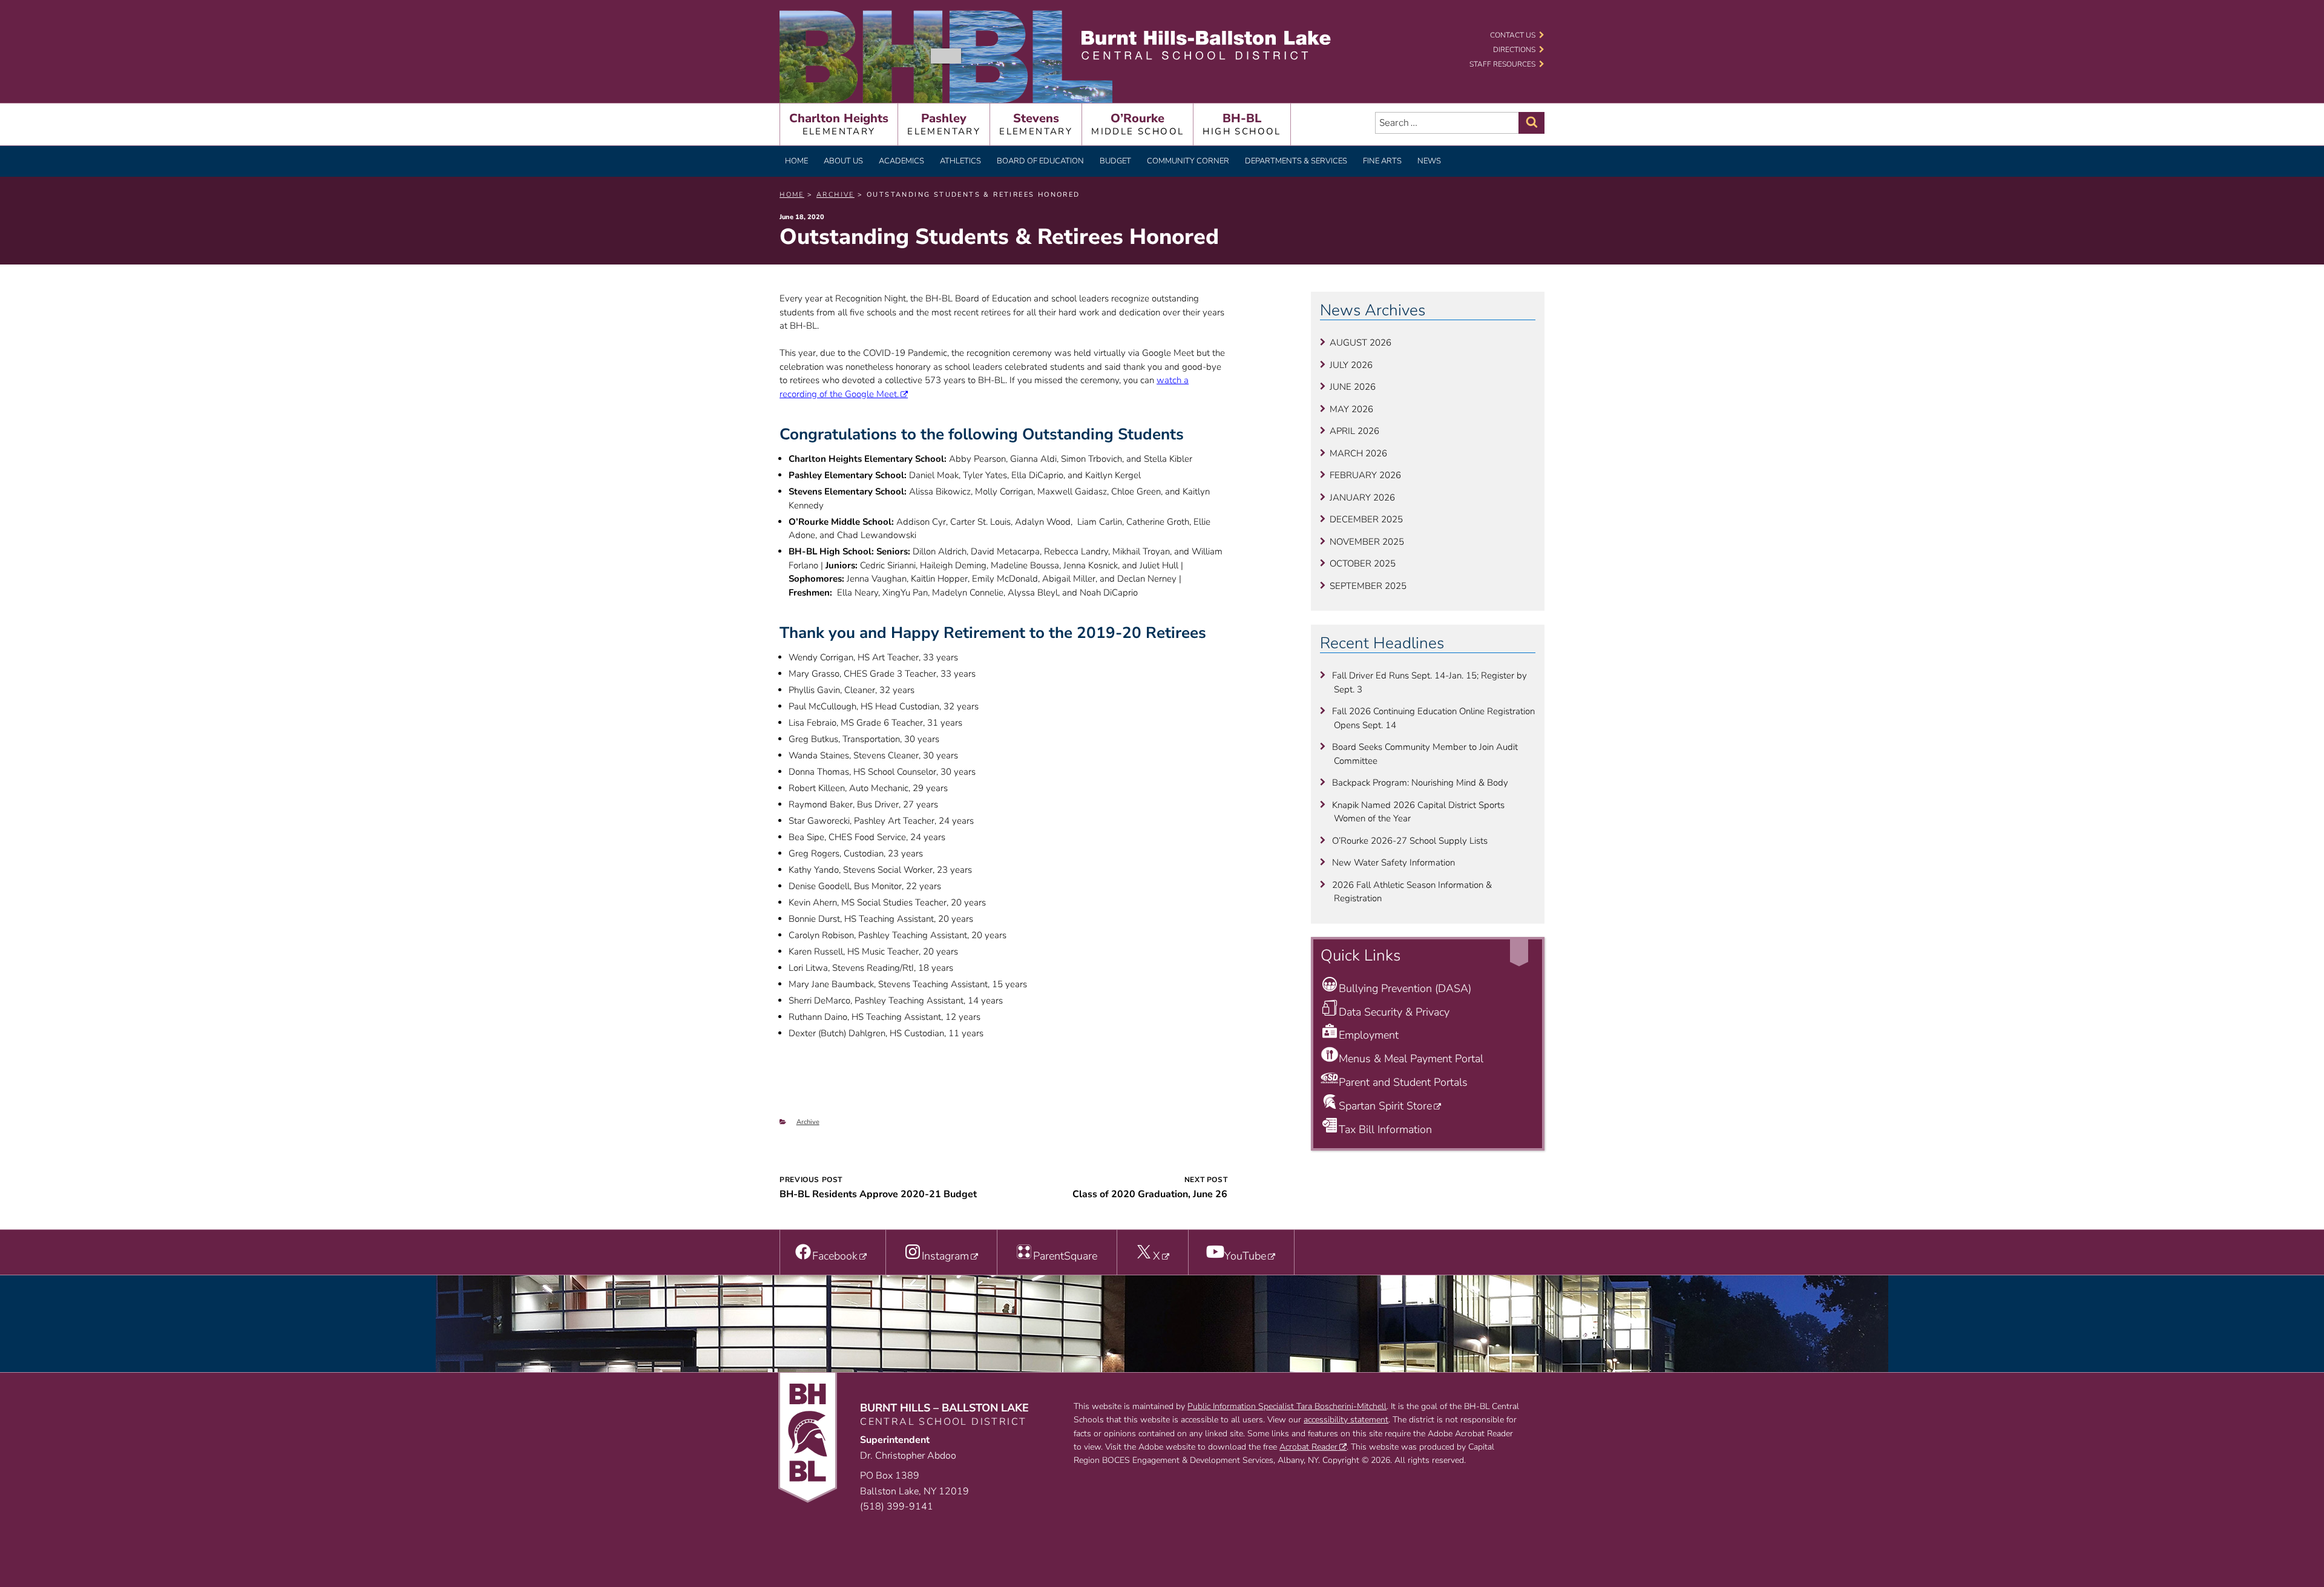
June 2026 (1353, 387)
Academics (901, 161)
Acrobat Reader (1308, 1447)
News (1429, 161)
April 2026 (1354, 431)
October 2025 (1363, 563)
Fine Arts (1382, 161)
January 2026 (1362, 498)
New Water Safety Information (1393, 862)
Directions (1514, 50)
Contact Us (1513, 35)
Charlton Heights (839, 124)
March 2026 (1358, 453)
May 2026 (1351, 409)
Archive (808, 1122)
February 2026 (1365, 475)
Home (796, 161)
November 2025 (1367, 542)
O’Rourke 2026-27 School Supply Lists (1410, 841)
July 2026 (1351, 365)
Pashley (944, 124)
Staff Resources (1502, 64)
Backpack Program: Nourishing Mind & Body (1420, 783)
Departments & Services (1296, 161)
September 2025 (1368, 586)
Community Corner (1188, 161)
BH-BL (1242, 124)
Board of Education (1040, 161)
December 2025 (1366, 519)
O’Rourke (1137, 124)
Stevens (1036, 124)
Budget (1115, 161)
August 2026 (1361, 343)
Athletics (960, 161)
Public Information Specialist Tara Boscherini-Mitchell (1287, 1406)
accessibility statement (1346, 1420)
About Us (843, 161)
